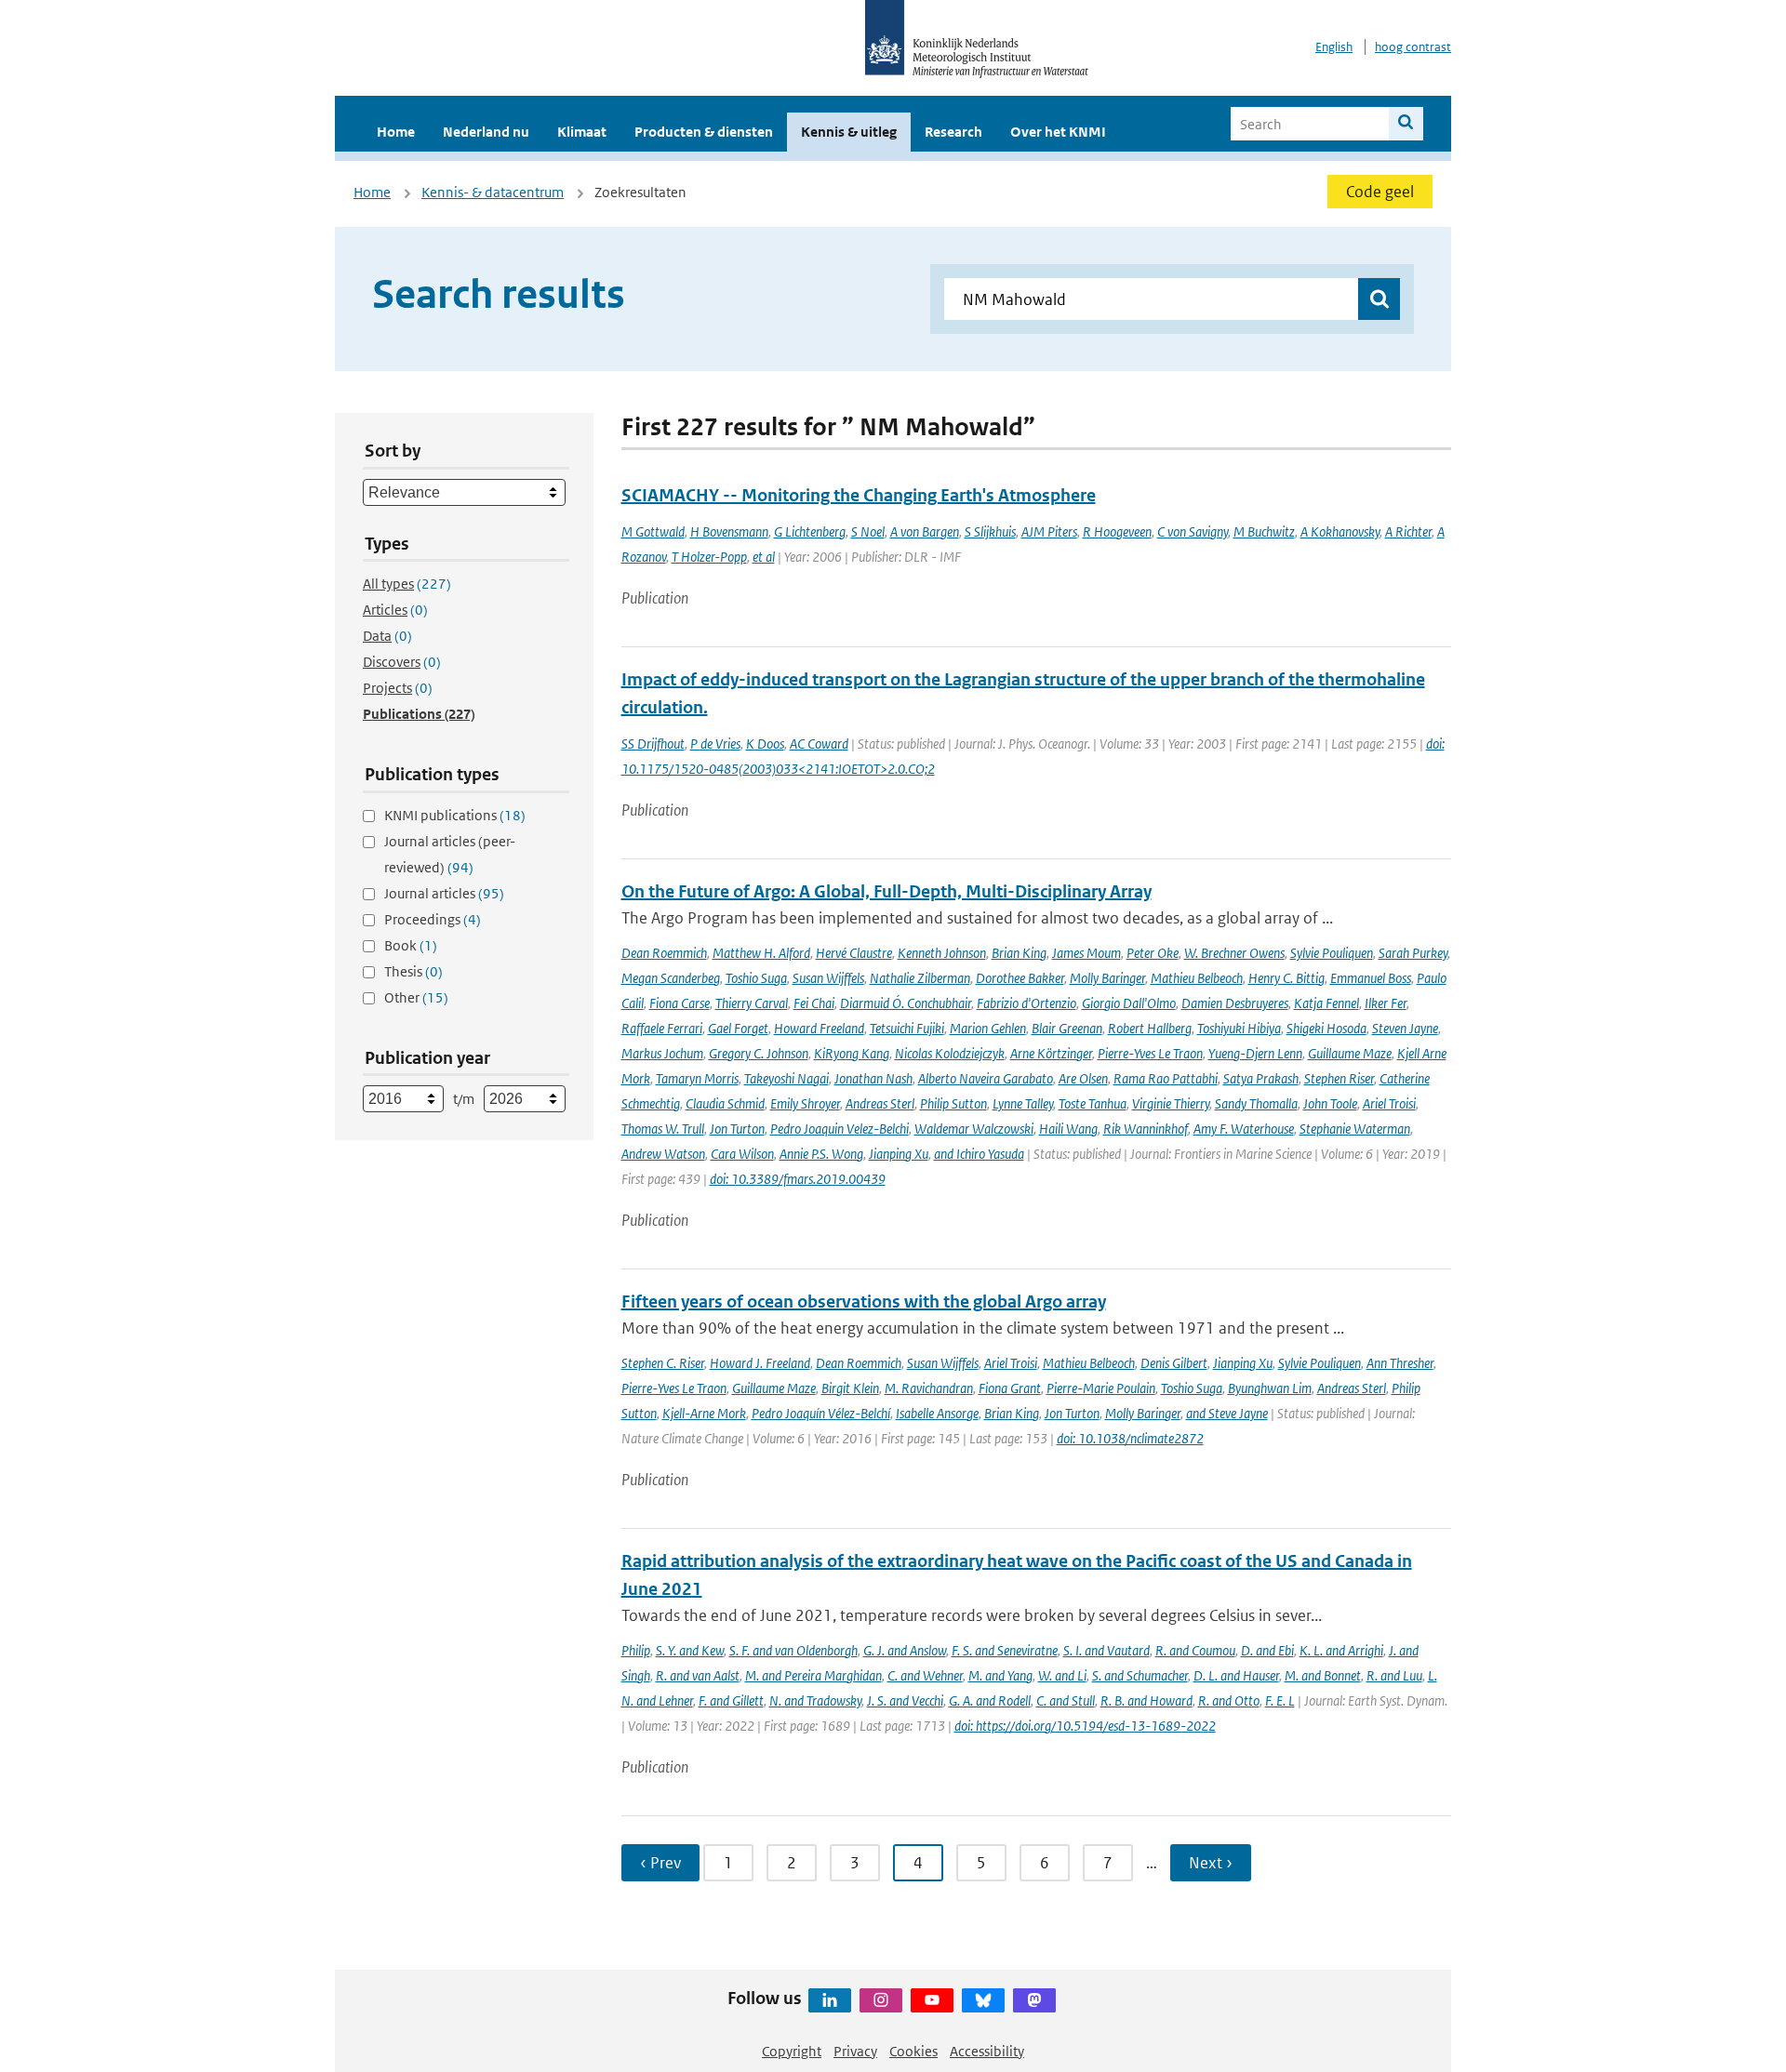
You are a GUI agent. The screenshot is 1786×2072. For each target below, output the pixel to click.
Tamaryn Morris (697, 1078)
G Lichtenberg (810, 531)
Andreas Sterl (880, 1103)
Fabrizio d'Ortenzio (1026, 1003)
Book (411, 945)
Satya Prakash (1261, 1078)
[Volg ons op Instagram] (881, 2000)
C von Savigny (1193, 531)
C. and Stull (1066, 1700)
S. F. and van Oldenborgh (793, 1650)
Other (416, 997)
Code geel (1380, 192)
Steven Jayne (1405, 1028)
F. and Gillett (731, 1700)
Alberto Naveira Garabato (986, 1078)
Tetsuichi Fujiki (907, 1028)
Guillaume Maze (1350, 1053)
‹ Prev (660, 1863)
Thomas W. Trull (663, 1129)
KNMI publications (455, 815)
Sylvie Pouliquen (1332, 953)
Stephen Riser (1339, 1078)
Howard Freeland (819, 1028)
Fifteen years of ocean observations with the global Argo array (864, 1302)
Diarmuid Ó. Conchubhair (906, 1003)
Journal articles (444, 893)
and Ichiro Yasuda (979, 1154)
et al (764, 557)
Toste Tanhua (1093, 1103)
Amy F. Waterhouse (1244, 1129)
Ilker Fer (1386, 1003)
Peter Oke (1153, 953)
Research (953, 132)
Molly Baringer (1107, 978)
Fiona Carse (680, 1003)
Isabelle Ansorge (937, 1413)
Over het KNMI (1058, 132)
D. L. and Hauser (1236, 1675)
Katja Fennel (1326, 1003)
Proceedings (433, 919)
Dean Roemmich (664, 953)
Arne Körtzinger (1051, 1053)
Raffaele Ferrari (662, 1028)
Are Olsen (1083, 1078)
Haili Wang (1068, 1129)
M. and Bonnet (1323, 1675)
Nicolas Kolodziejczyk (950, 1053)
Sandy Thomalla (1256, 1103)
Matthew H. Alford (761, 953)
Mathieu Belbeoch (1197, 978)
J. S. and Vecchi (905, 1700)
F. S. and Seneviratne (1005, 1650)
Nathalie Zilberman (920, 978)
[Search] (1406, 124)
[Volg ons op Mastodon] (1034, 2000)
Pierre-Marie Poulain (1101, 1388)
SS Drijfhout (653, 744)
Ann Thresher (1400, 1363)
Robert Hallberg (1150, 1028)
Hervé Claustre (854, 953)
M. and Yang (1000, 1675)
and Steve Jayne (1227, 1413)
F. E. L (1280, 1700)
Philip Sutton (953, 1103)
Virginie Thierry (1171, 1103)
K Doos (765, 744)
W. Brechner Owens (1234, 953)
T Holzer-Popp (709, 557)
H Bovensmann (729, 531)
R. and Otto (1229, 1700)
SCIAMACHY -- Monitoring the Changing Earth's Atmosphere (859, 495)
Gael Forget (738, 1028)
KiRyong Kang (852, 1053)
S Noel (868, 531)
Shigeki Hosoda (1326, 1028)
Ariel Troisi (1389, 1103)
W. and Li (1062, 1675)
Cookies (913, 2051)
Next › (1211, 1863)
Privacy (855, 2051)
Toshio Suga (756, 978)
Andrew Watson (663, 1154)
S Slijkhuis (990, 531)
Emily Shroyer (805, 1103)
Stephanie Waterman (1355, 1129)
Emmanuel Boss (1371, 978)
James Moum (1086, 953)
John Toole (1330, 1103)
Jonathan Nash (873, 1078)
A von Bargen (925, 531)
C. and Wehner (925, 1675)
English (1334, 47)
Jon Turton (737, 1129)
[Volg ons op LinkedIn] (830, 2000)
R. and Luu (1394, 1675)
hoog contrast (1413, 47)
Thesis (413, 971)
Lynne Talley (1023, 1103)
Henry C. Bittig (1286, 978)
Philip (636, 1650)
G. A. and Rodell (990, 1700)
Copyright (792, 2051)
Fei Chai (814, 1003)
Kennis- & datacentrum (493, 192)
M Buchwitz (1264, 531)
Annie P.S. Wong (821, 1154)
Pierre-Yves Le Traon (1150, 1053)
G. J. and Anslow (905, 1650)
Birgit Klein (850, 1388)
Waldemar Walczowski (974, 1129)
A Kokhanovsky (1340, 531)
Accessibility (987, 2051)
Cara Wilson (742, 1154)
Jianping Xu (899, 1154)
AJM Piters (1049, 531)
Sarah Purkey (1413, 953)
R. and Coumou (1195, 1650)
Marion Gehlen (988, 1028)
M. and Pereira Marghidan (813, 1675)
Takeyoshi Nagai (786, 1078)
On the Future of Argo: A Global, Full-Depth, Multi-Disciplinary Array (886, 891)
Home (396, 132)
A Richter (1408, 531)
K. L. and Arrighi (1341, 1650)
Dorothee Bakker (1020, 978)
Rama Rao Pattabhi (1166, 1078)
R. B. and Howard (1146, 1700)
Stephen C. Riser (663, 1363)
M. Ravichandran (929, 1388)
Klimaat (582, 132)
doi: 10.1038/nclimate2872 (1130, 1438)
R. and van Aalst (698, 1675)
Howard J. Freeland (760, 1363)
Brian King (1019, 953)
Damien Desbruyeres (1235, 1003)
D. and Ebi (1267, 1650)
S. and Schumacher (1140, 1675)
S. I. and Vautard (1106, 1650)
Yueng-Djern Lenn (1255, 1053)
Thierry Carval (752, 1003)
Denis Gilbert (1174, 1363)
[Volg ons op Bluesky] (983, 2000)
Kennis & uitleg (849, 132)
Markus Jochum (662, 1053)
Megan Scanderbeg (671, 978)
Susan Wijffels (828, 978)
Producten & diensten (704, 132)
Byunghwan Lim (1270, 1388)
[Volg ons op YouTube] (932, 2000)
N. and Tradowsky (815, 1700)
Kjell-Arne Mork (704, 1413)
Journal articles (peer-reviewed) (450, 854)
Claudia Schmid (725, 1103)
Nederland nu (486, 132)
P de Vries (715, 744)
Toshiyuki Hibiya (1239, 1028)
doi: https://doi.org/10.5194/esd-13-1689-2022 (1085, 1726)
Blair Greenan (1067, 1028)
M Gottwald (653, 531)
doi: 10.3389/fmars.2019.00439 (798, 1179)
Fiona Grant (1010, 1388)
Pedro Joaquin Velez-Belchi (840, 1129)
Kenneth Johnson (942, 953)
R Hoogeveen (1117, 531)
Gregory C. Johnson (759, 1053)
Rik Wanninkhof (1146, 1129)
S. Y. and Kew (690, 1650)
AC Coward (819, 744)
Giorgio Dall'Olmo (1129, 1003)
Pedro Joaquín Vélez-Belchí (821, 1413)
